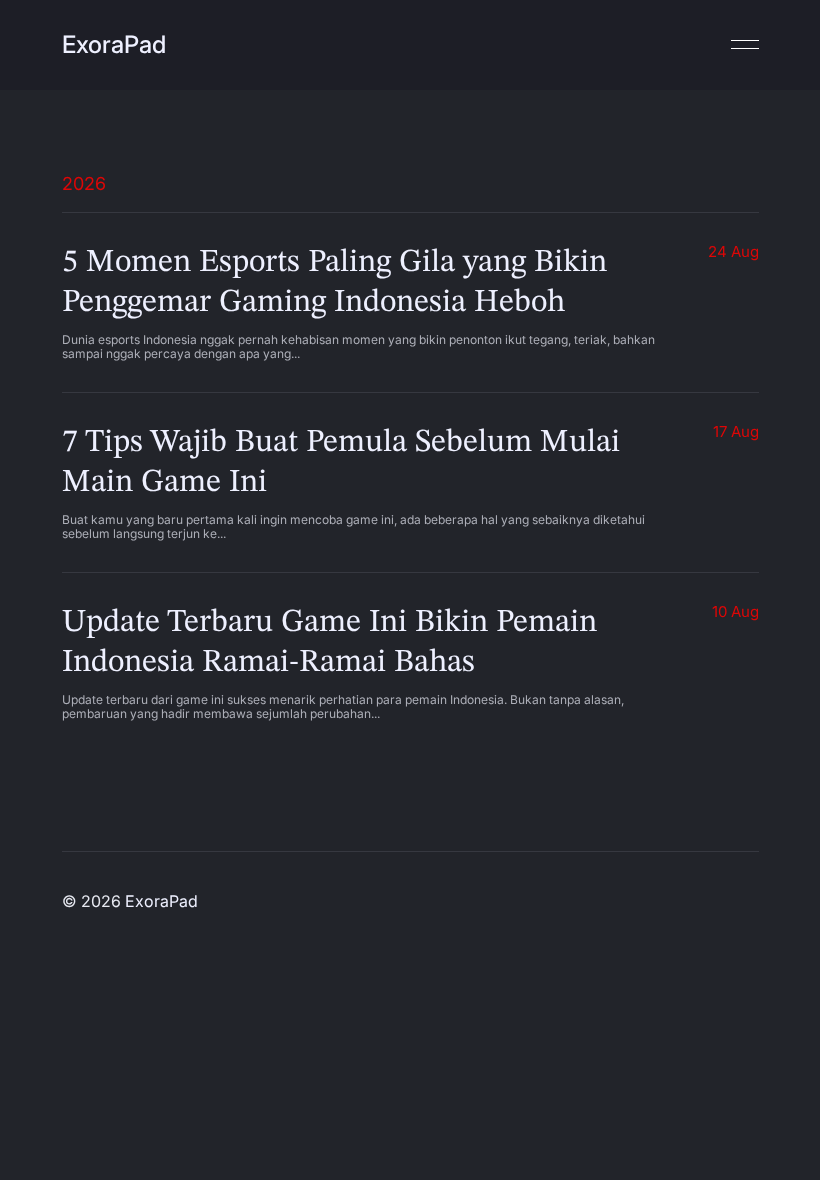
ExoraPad (114, 44)
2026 (84, 183)
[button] (734, 45)
